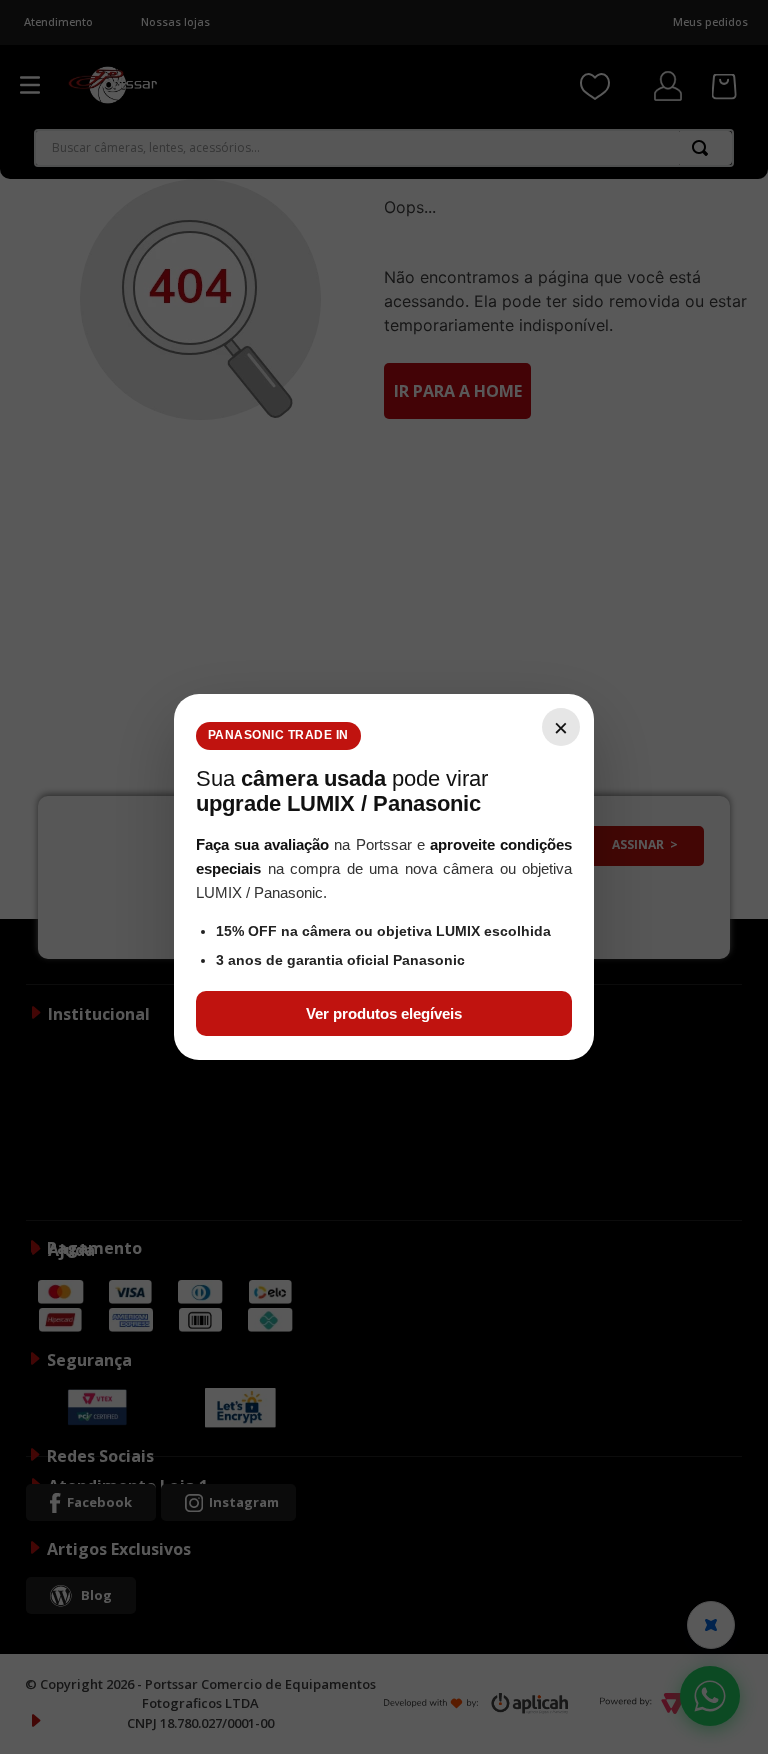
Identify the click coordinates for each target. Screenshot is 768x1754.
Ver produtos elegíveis (384, 1013)
